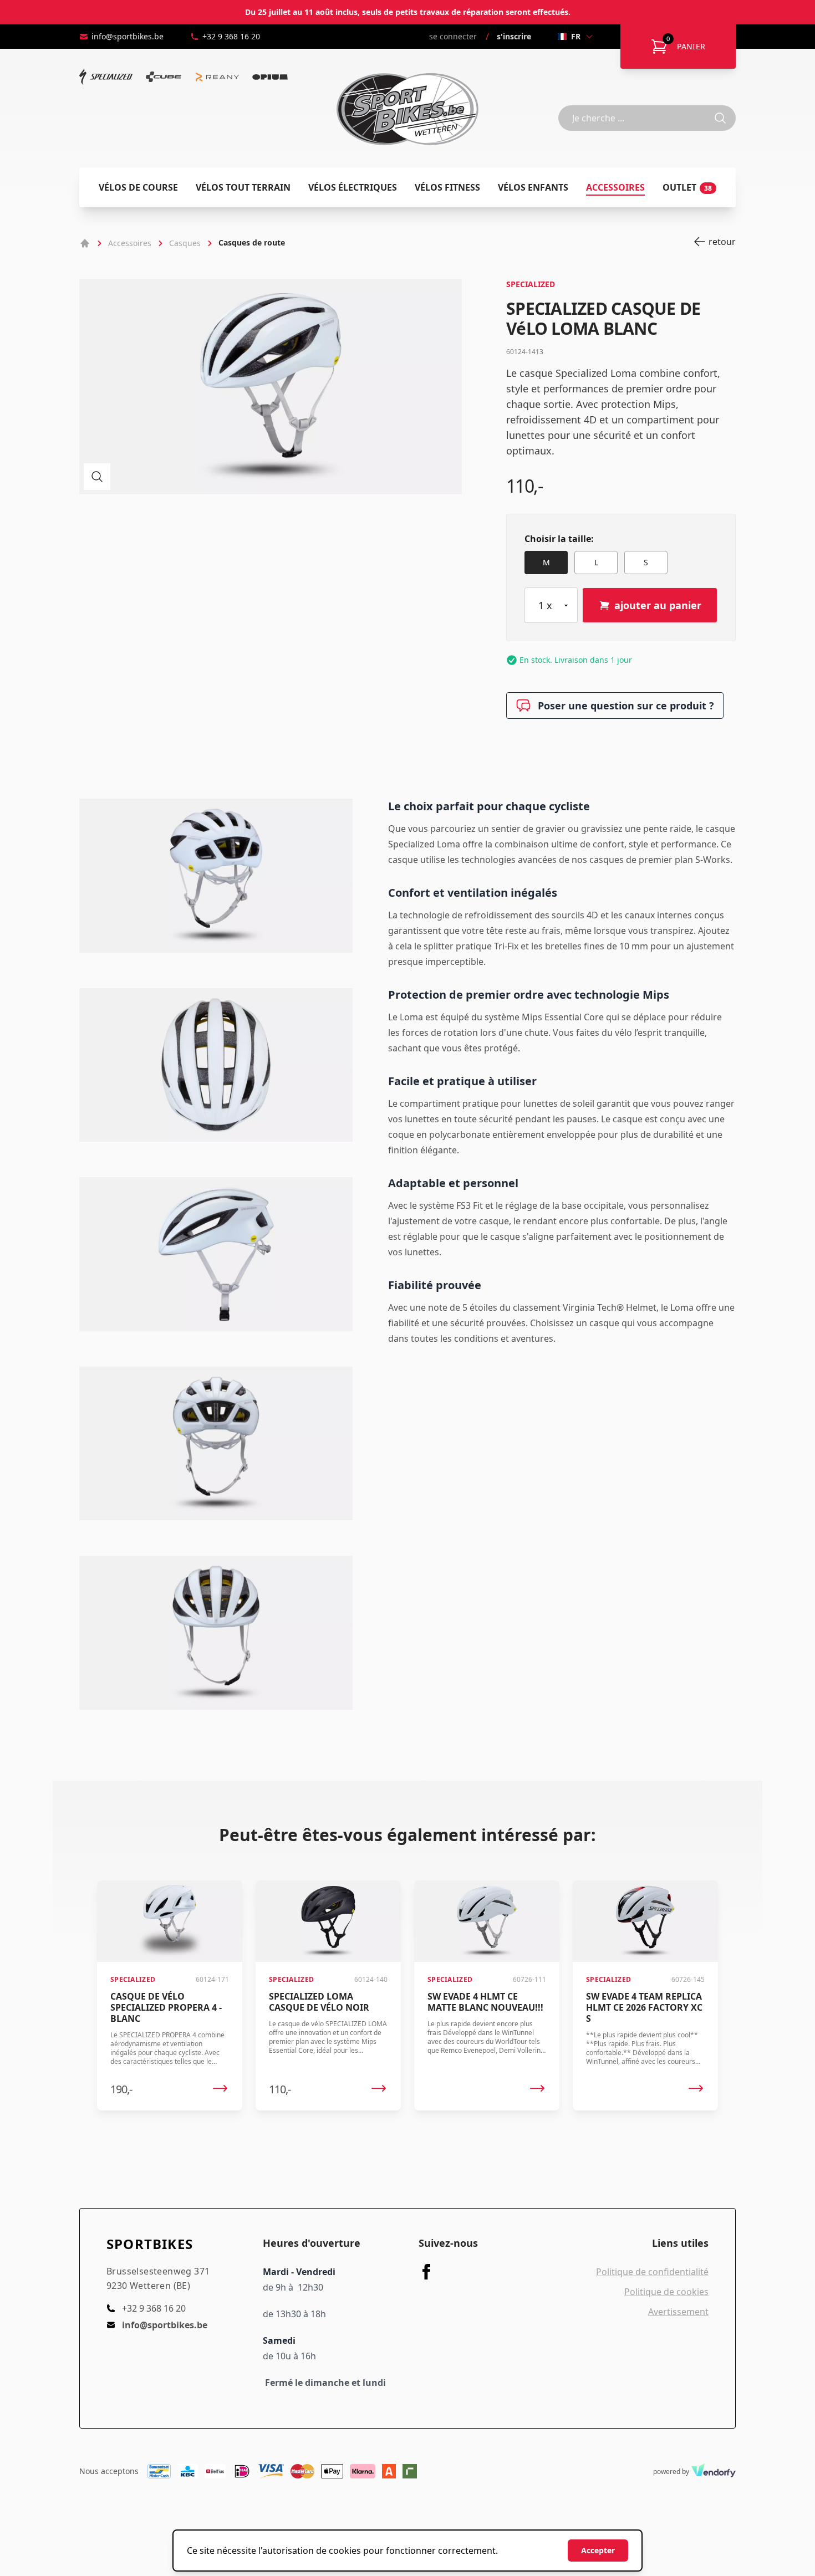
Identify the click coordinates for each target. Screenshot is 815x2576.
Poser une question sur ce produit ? (626, 706)
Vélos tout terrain (243, 187)
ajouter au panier (658, 605)
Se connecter (453, 36)
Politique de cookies (666, 2292)
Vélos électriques (353, 187)
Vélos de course (138, 187)
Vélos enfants (533, 187)
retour (722, 242)
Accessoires (615, 187)
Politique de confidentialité (652, 2272)
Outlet (687, 187)
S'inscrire (514, 36)
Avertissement (678, 2312)
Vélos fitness (447, 187)
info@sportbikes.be (128, 36)
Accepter (598, 2550)
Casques (185, 243)
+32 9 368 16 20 (231, 36)
